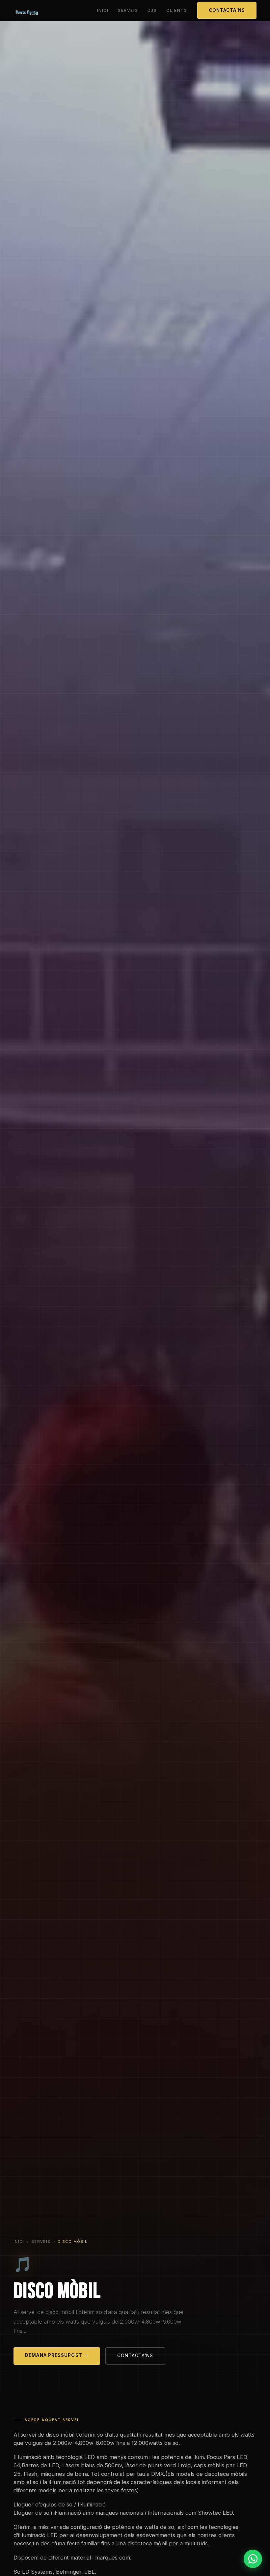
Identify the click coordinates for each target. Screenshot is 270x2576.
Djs (152, 10)
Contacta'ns (227, 10)
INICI (103, 10)
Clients (177, 10)
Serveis (128, 10)
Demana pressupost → (57, 2355)
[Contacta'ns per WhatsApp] (253, 2559)
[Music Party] (27, 11)
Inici (19, 2242)
